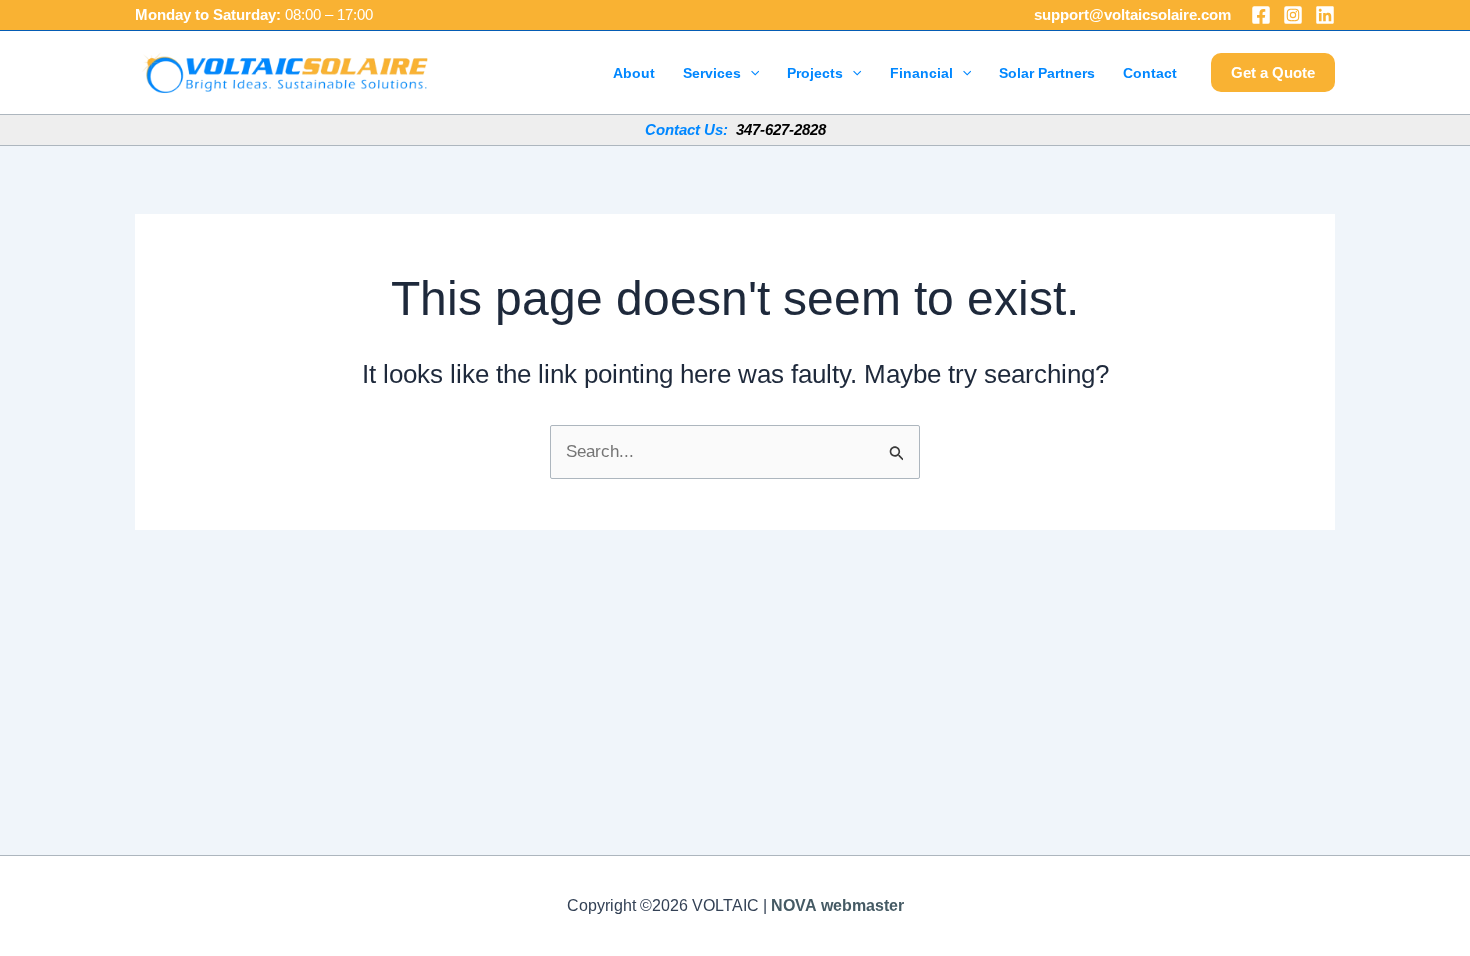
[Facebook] (1261, 15)
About (634, 73)
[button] (750, 73)
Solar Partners (1047, 73)
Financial (921, 73)
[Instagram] (1293, 15)
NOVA (794, 905)
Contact (1150, 73)
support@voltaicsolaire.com (1132, 14)
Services (712, 73)
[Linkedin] (1325, 15)
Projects (815, 73)
